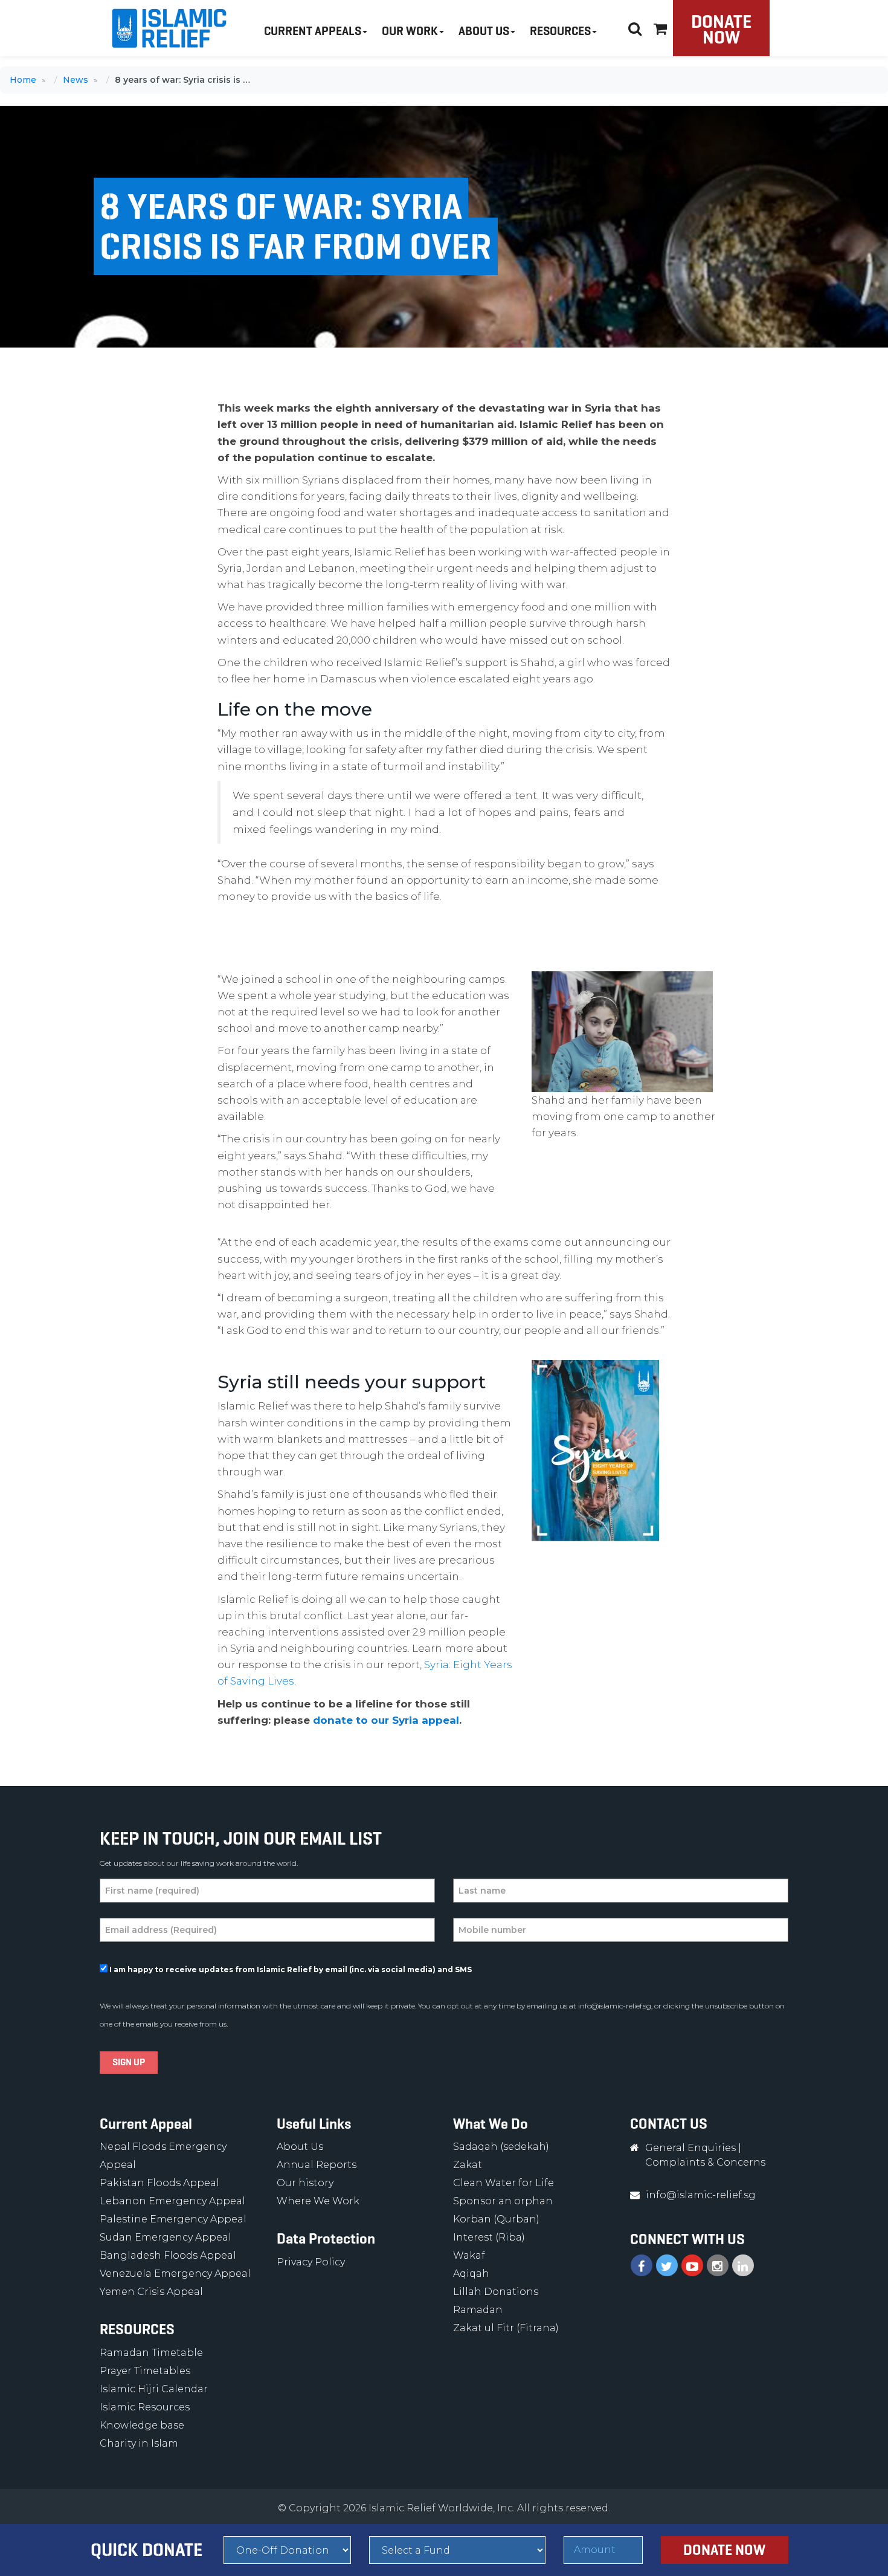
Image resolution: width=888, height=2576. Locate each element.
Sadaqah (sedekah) (501, 2147)
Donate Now (721, 29)
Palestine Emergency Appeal (173, 2219)
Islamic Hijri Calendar (154, 2389)
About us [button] (484, 31)
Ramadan (478, 2310)
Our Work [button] (410, 31)
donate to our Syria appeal (386, 1720)
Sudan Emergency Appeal (166, 2237)
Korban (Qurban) (496, 2219)
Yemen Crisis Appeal (151, 2292)
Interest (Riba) (489, 2237)
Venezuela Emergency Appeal (175, 2273)
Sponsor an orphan (503, 2201)
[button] (660, 27)
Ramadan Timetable (151, 2353)
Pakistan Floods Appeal (159, 2183)
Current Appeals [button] (313, 31)
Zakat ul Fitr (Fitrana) (506, 2328)
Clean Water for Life (504, 2183)
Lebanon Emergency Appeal (172, 2201)
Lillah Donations (496, 2292)
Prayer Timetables (145, 2371)
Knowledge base (142, 2425)
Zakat (468, 2165)
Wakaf (469, 2255)
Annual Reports (317, 2165)
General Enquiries (690, 2148)
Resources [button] (560, 31)
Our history (305, 2183)
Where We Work (318, 2201)
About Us (300, 2147)
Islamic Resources (145, 2407)
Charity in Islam (139, 2443)
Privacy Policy (311, 2262)
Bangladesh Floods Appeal (168, 2255)
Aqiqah (471, 2273)
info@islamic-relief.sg (615, 2006)
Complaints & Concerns (705, 2162)
